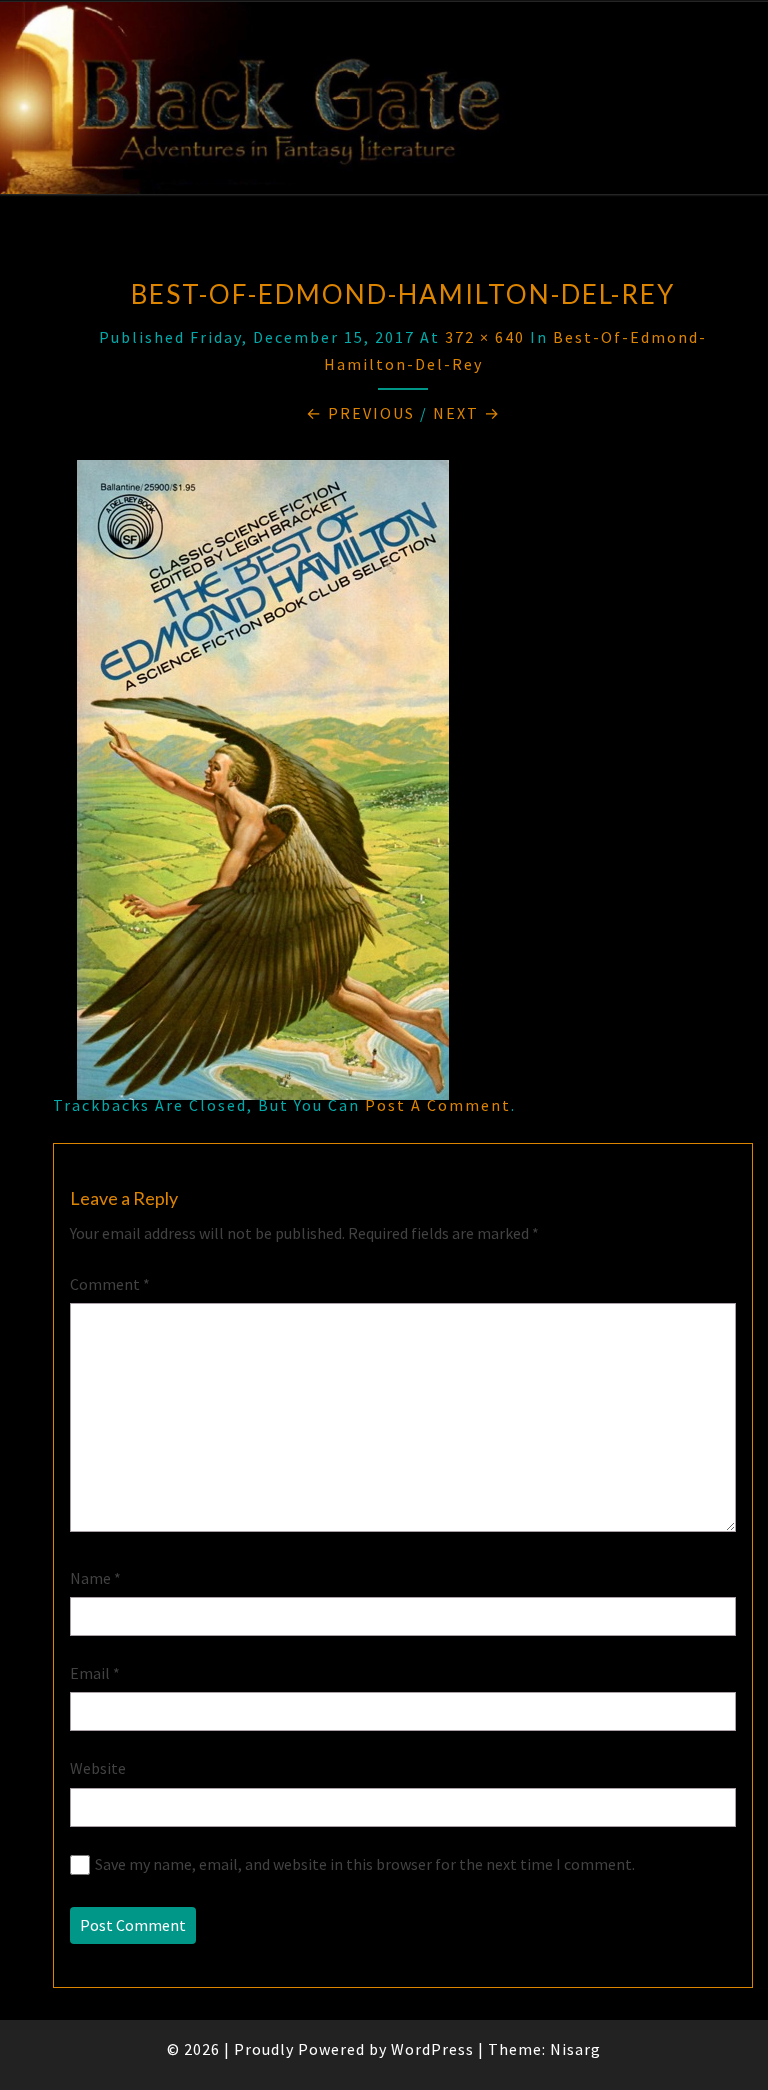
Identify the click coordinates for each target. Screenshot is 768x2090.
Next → (467, 413)
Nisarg (575, 2049)
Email (95, 1673)
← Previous (360, 413)
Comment (110, 1284)
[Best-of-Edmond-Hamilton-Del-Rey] (263, 785)
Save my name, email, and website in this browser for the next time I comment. (365, 1864)
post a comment (438, 1105)
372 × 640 (485, 337)
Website (98, 1768)
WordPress (432, 2049)
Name (95, 1578)
